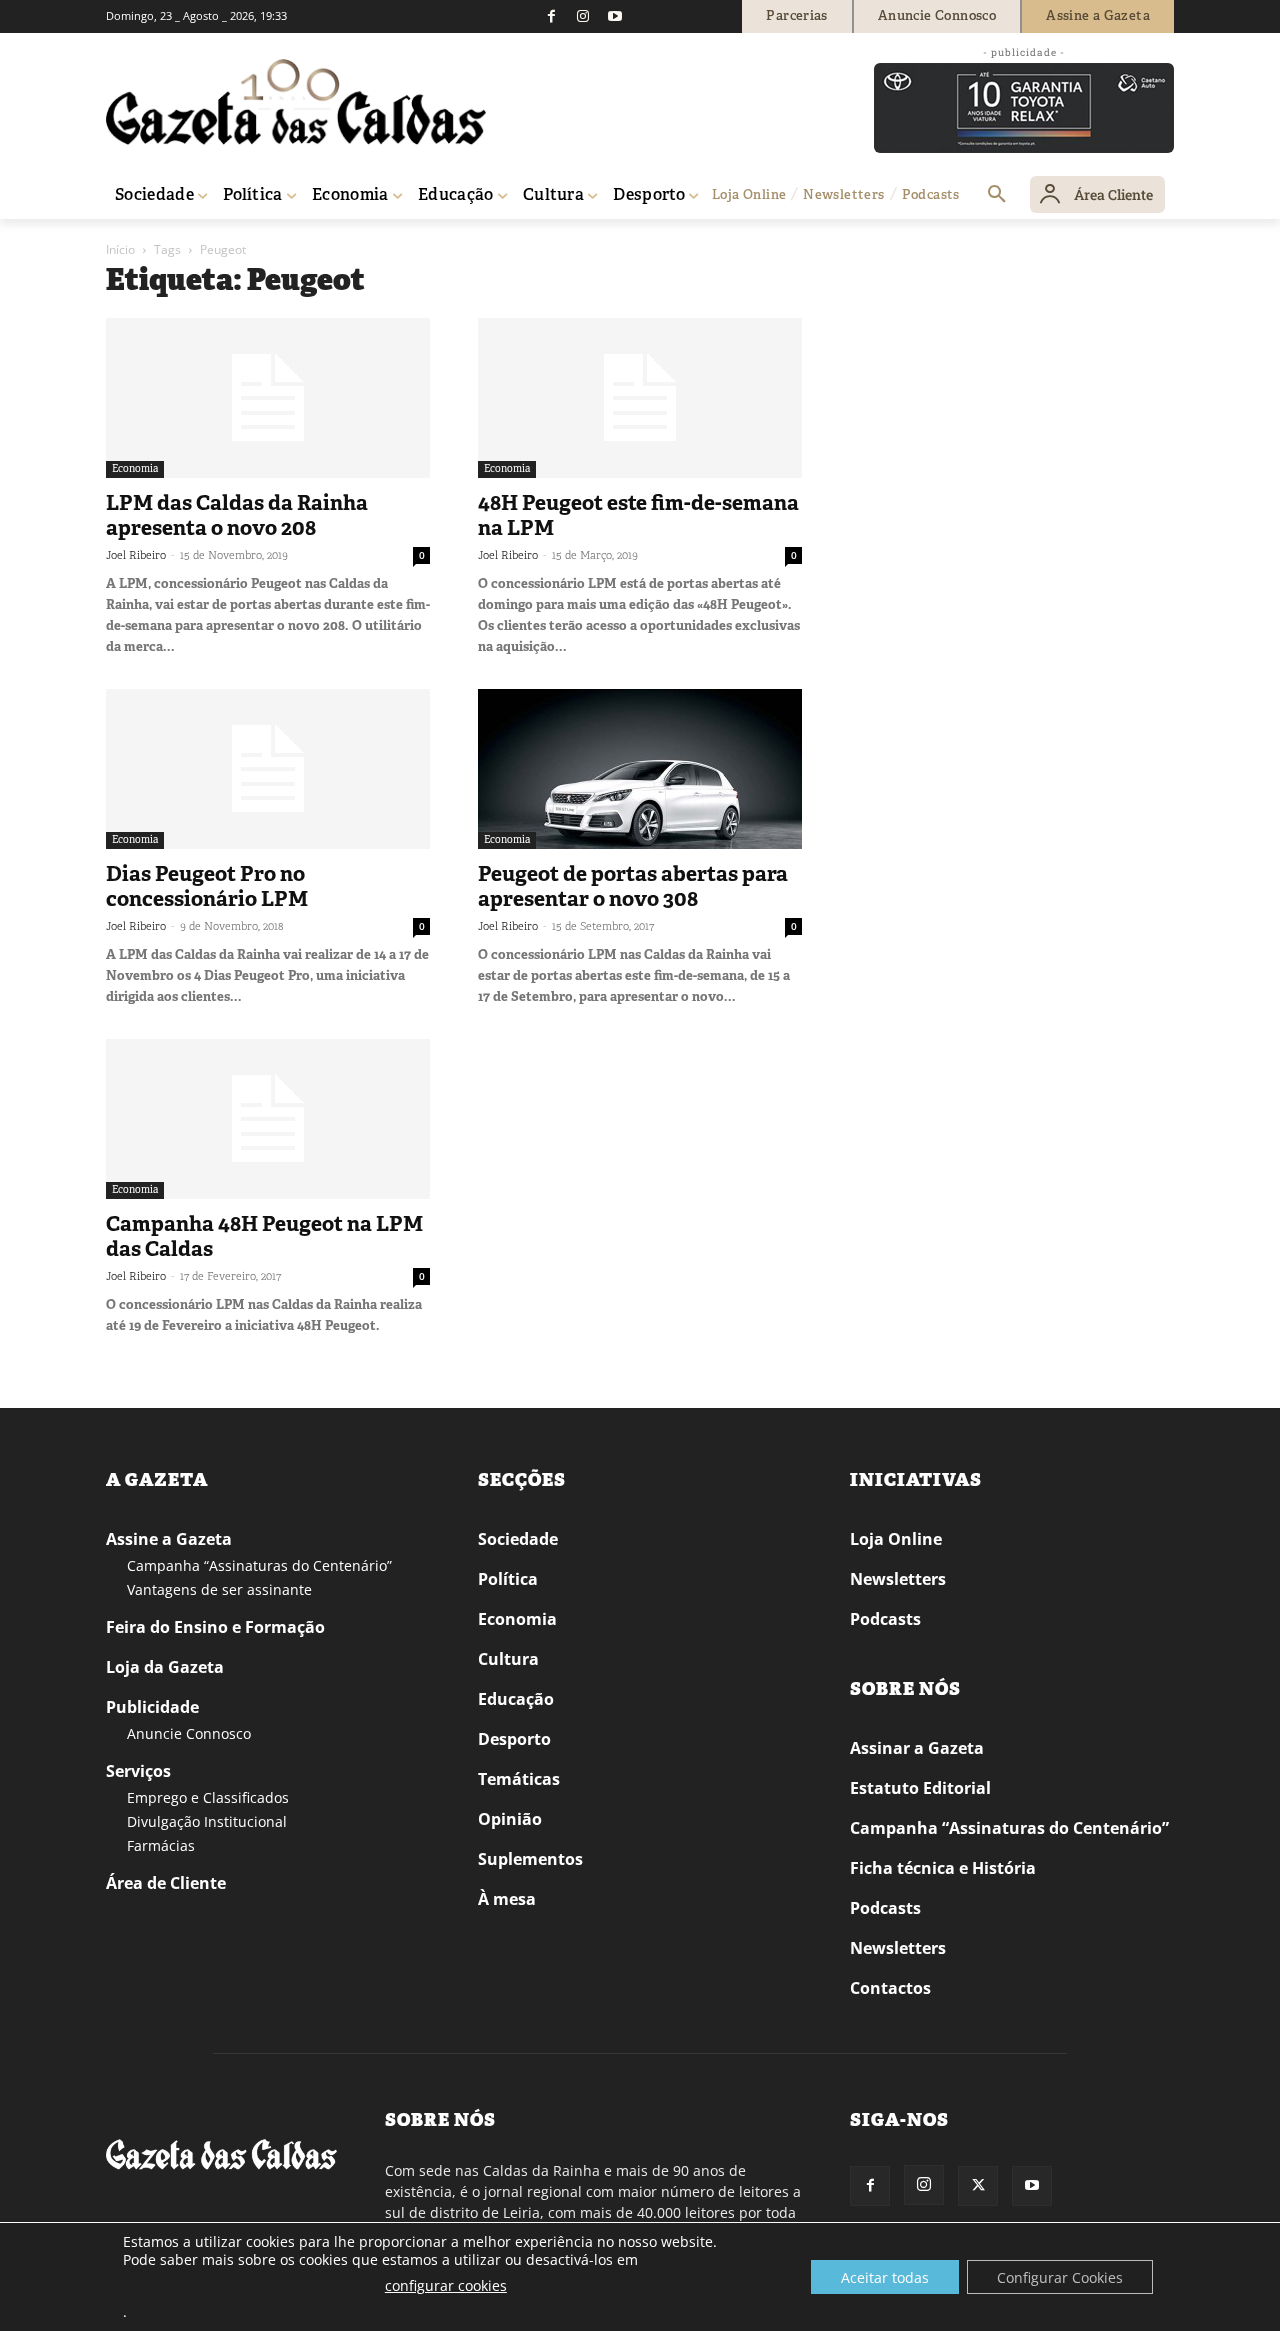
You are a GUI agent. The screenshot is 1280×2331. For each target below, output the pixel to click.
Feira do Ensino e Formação (215, 1627)
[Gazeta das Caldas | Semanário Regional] (296, 102)
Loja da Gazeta (165, 1667)
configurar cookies (446, 2285)
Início (120, 249)
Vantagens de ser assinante (219, 1589)
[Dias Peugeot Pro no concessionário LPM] (268, 769)
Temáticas (519, 1779)
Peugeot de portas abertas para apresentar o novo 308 (633, 886)
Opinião (510, 1819)
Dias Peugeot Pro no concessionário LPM (207, 886)
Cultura (508, 1659)
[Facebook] (551, 16)
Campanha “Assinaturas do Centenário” (259, 1565)
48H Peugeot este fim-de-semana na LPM (638, 515)
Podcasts (885, 1619)
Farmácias (161, 1845)
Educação (516, 1699)
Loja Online (896, 1539)
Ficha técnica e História (943, 1868)
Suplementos (530, 1859)
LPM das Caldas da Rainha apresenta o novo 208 (237, 515)
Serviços (138, 1771)
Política (508, 1579)
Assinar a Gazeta (917, 1748)
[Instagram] (583, 16)
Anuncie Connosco (189, 1733)
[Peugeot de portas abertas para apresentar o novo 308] (640, 769)
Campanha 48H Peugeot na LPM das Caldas (264, 1236)
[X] (978, 2186)
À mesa (507, 1899)
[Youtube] (615, 16)
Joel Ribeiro (136, 555)
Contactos (890, 1988)
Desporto (514, 1739)
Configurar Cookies (1060, 2277)
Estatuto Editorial (920, 1788)
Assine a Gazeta (169, 1539)
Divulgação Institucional (207, 1821)
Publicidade (152, 1707)
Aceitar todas (885, 2277)
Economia (135, 468)
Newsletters (898, 1579)
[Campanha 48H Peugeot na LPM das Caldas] (268, 1119)
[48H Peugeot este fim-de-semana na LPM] (640, 398)
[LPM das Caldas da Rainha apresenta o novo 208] (268, 398)
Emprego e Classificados (208, 1797)
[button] (997, 195)
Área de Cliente (166, 1883)
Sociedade (518, 1539)
